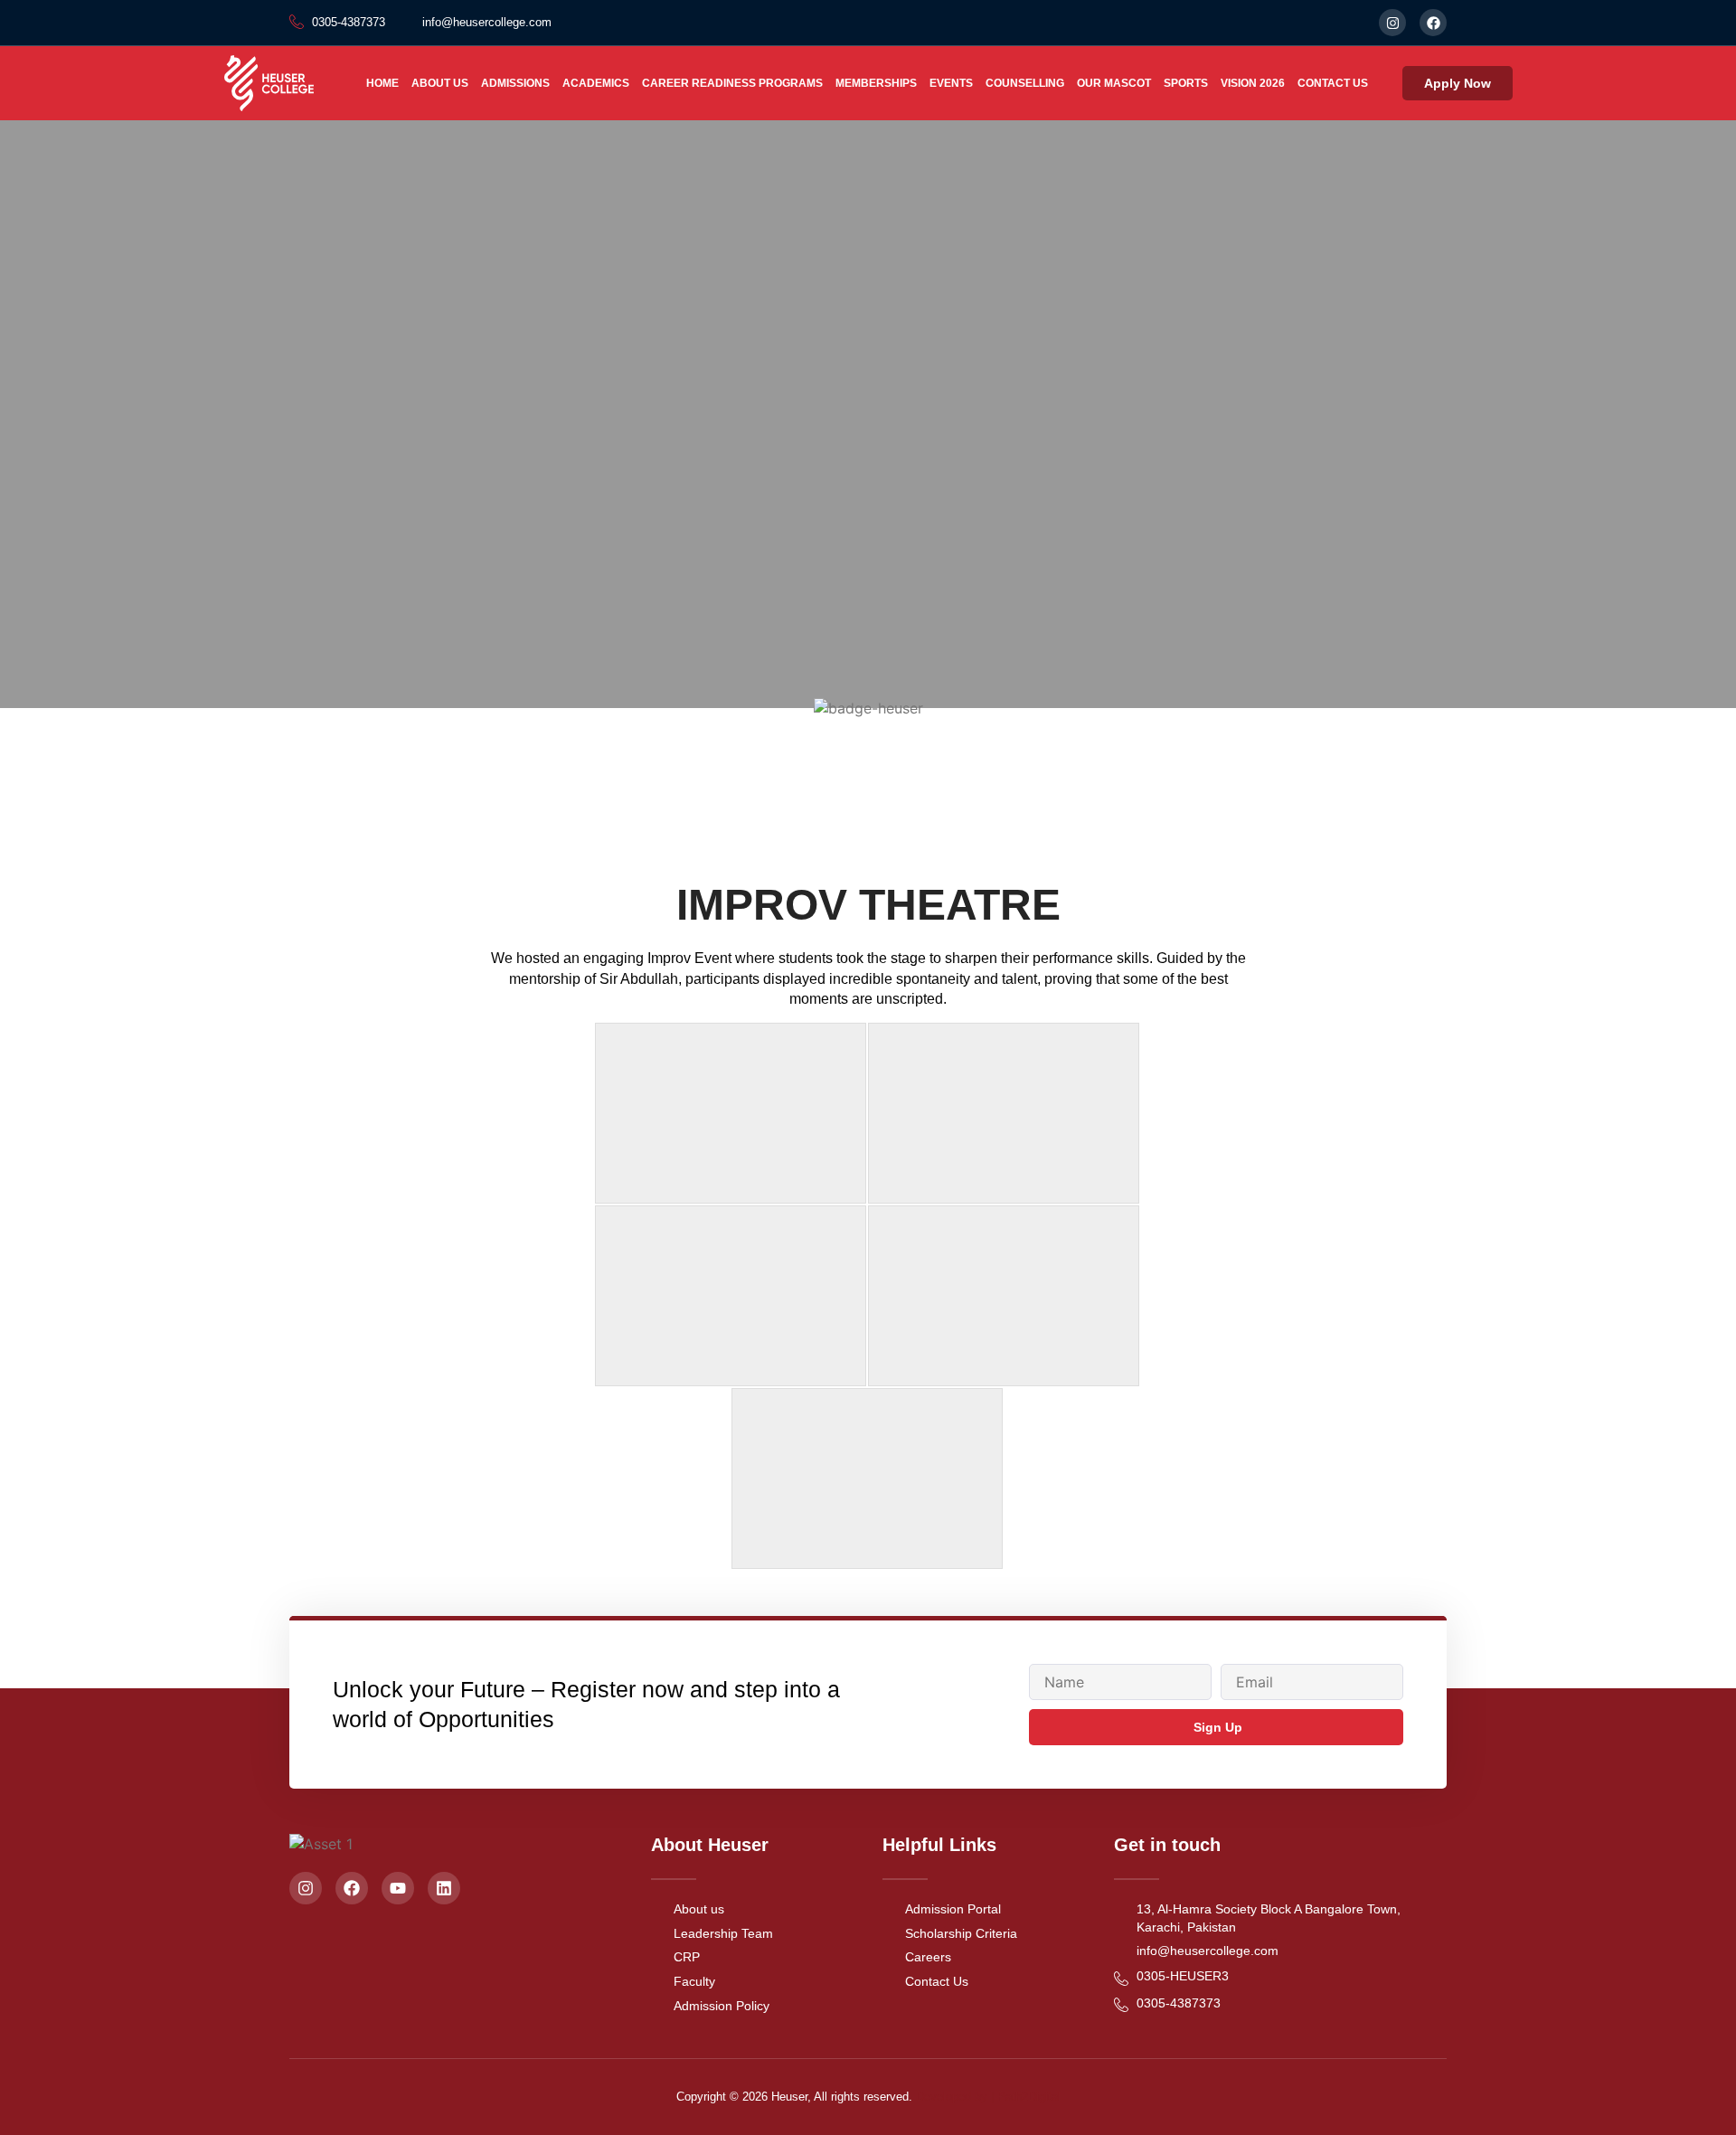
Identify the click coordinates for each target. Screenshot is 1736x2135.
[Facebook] (1433, 23)
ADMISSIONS (515, 83)
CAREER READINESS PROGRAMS (732, 83)
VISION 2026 (1253, 83)
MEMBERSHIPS (876, 83)
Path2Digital (1029, 2097)
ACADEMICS (596, 83)
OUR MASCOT (1114, 83)
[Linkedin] (444, 1888)
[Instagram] (1392, 23)
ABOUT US (440, 83)
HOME (382, 83)
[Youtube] (398, 1888)
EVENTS (951, 83)
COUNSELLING (1025, 83)
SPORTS (1186, 83)
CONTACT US (1333, 83)
